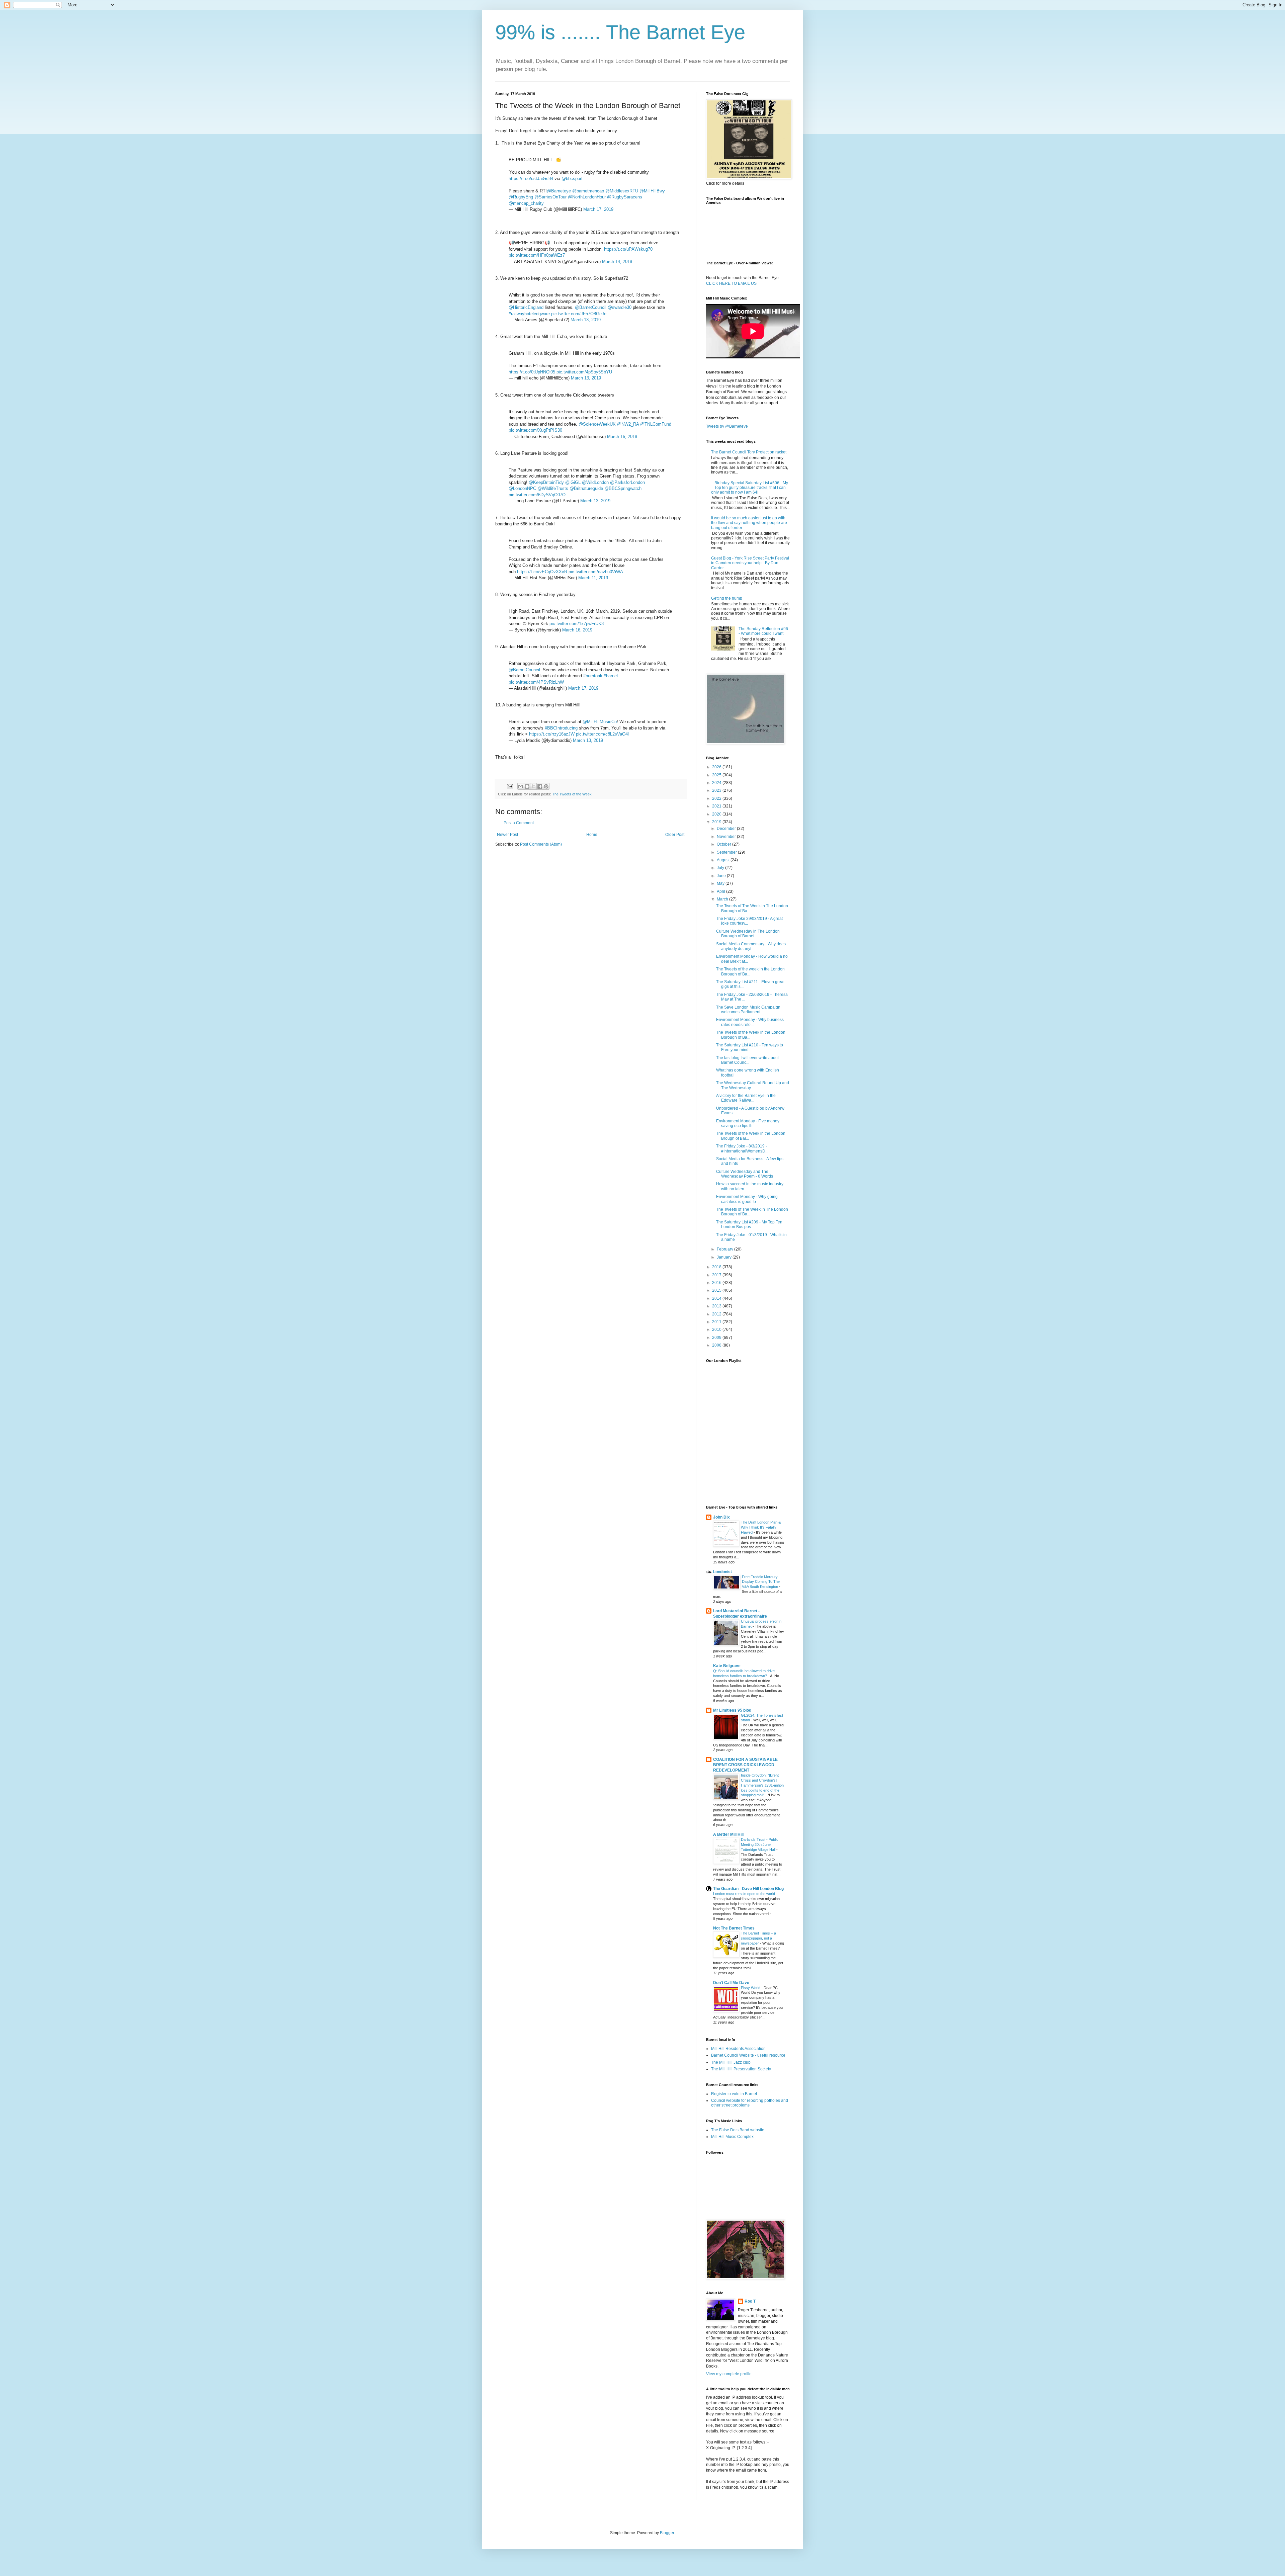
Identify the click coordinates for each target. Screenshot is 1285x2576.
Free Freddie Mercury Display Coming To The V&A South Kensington (761, 1582)
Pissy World (751, 1988)
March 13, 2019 (586, 320)
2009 (717, 1338)
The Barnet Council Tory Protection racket (749, 452)
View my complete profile (729, 2374)
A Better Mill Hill (728, 1834)
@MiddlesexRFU (622, 191)
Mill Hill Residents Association (738, 2049)
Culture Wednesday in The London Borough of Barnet (748, 934)
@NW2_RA (628, 424)
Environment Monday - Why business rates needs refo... (750, 1022)
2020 (717, 814)
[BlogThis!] (527, 786)
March (723, 899)
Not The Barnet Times (734, 1928)
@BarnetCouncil (591, 307)
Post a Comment (519, 823)
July (721, 868)
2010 (717, 1329)
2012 (717, 1314)
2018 (717, 1267)
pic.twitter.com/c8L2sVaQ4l (602, 734)
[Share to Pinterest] (546, 786)
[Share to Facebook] (540, 786)
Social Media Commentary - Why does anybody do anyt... (751, 946)
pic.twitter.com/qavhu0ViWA (596, 572)
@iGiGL (573, 482)
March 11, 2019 (593, 578)
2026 (717, 767)
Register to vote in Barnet (734, 2094)
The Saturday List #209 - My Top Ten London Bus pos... (749, 1224)
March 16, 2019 (622, 437)
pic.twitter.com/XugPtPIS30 (535, 430)
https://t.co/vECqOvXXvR (542, 572)
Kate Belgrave (727, 1666)
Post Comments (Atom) (541, 844)
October (724, 844)
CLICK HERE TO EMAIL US (731, 283)
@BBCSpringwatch (623, 488)
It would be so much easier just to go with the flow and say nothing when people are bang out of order (749, 523)
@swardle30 (620, 307)
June (722, 876)
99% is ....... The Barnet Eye (620, 32)
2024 (717, 783)
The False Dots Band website (738, 2130)
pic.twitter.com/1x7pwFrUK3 (577, 624)
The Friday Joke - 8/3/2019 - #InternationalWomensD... (742, 1148)
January (725, 1257)
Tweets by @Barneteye (727, 426)
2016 (717, 1283)
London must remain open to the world (745, 1894)
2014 (717, 1298)
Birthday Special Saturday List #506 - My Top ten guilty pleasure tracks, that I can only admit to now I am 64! (750, 488)
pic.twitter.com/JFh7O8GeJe (579, 314)
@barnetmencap (588, 191)
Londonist (722, 1572)
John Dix (721, 1517)
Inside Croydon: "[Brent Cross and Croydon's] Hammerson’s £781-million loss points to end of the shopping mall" (762, 1785)
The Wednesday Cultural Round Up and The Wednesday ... (753, 1085)
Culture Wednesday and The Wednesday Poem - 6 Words (745, 1174)
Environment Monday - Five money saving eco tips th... (748, 1123)
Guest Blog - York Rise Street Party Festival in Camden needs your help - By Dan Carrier (750, 563)
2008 (717, 1345)
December (727, 829)
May (721, 883)
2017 (717, 1275)
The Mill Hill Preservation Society (741, 2069)
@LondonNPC (522, 488)
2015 (717, 1290)
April (721, 891)
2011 (717, 1322)
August (724, 860)
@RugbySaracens (625, 197)
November (727, 837)
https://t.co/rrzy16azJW (552, 734)
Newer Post (507, 835)
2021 (717, 806)
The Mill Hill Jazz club (731, 2062)
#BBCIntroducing (561, 728)
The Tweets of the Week (572, 794)
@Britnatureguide (586, 488)
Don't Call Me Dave (731, 1983)
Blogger (667, 2533)
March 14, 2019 (617, 262)
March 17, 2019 (598, 209)
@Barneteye (559, 191)
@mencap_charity (526, 203)
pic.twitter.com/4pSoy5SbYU (584, 372)
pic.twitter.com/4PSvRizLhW (536, 682)
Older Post (675, 835)
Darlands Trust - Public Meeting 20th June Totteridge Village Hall (760, 1844)
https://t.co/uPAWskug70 (628, 249)
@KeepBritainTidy (546, 482)
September (727, 852)
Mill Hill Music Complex (732, 2137)
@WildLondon (595, 482)
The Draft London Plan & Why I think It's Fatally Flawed (761, 1527)
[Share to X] (533, 786)
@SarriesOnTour (550, 197)
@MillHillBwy (652, 191)
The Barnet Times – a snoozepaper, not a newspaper (758, 1938)
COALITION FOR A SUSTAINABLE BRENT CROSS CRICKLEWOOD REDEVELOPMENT (745, 1765)
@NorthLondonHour (587, 197)
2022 (717, 798)
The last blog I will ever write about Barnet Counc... (747, 1060)
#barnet (611, 676)
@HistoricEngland (526, 307)
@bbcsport (572, 179)
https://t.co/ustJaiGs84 (531, 179)
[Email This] (521, 786)
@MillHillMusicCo (600, 722)
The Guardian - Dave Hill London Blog (748, 1889)
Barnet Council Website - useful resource (748, 2055)
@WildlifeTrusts (553, 488)
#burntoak (593, 676)
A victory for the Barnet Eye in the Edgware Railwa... (746, 1098)
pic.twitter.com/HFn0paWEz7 (537, 255)
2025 (717, 775)
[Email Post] (510, 786)
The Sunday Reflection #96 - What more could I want (763, 631)
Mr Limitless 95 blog (732, 1710)
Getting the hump (727, 598)
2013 (717, 1306)
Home (592, 835)
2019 (717, 822)
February (725, 1249)
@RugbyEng (521, 197)
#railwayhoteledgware (529, 314)
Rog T (750, 2301)
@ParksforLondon (627, 482)
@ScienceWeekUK (597, 424)
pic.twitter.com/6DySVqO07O (537, 495)
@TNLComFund (656, 424)
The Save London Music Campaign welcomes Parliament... (748, 1010)
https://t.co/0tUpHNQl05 (532, 372)
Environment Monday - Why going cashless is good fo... (747, 1199)
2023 (717, 790)
